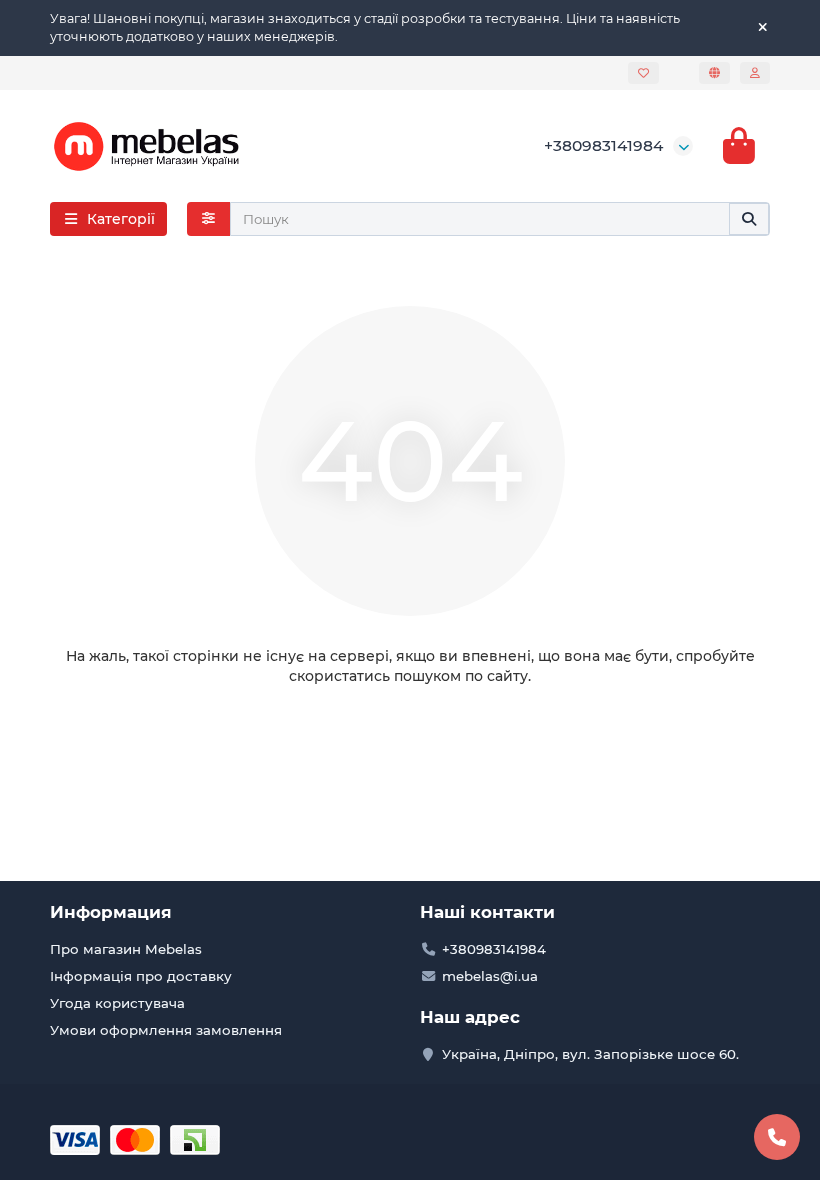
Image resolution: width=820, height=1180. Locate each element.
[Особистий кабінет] (755, 73)
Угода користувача (117, 1003)
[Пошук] (749, 219)
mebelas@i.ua (490, 976)
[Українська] (714, 73)
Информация (111, 912)
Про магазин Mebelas (126, 949)
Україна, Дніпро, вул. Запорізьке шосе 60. (590, 1054)
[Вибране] (643, 73)
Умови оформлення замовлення (166, 1030)
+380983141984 (603, 145)
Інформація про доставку (141, 976)
